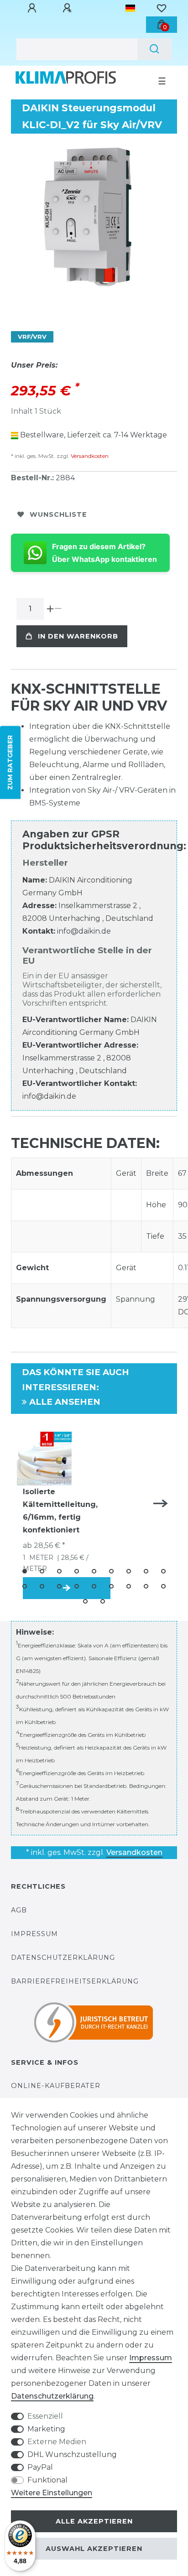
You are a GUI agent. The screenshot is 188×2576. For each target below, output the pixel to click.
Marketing (46, 2429)
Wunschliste (58, 514)
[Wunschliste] (162, 8)
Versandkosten (89, 456)
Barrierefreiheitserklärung (75, 1981)
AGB (19, 1910)
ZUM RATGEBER (10, 763)
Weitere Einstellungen (52, 2493)
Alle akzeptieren (94, 2521)
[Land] (130, 8)
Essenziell (45, 2416)
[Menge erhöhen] (50, 609)
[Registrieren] (68, 8)
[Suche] (154, 49)
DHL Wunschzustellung (72, 2454)
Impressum (34, 1934)
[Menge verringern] (58, 609)
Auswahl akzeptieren (94, 2549)
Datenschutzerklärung (63, 1958)
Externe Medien (57, 2442)
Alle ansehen (64, 1402)
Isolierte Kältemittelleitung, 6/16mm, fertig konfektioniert (60, 1511)
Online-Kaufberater (56, 2086)
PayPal (40, 2467)
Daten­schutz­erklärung (52, 2396)
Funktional (47, 2480)
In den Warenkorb (78, 636)
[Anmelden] (33, 8)
